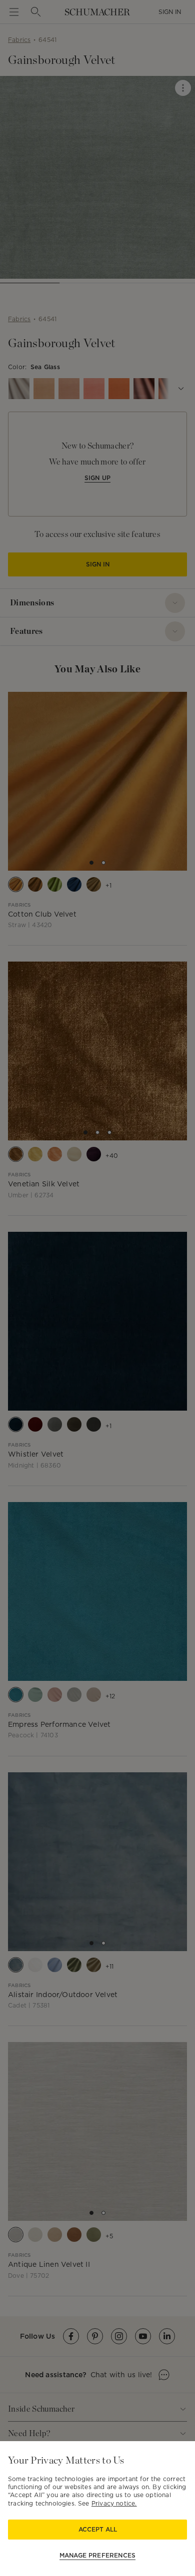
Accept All (98, 2529)
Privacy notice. (114, 2503)
